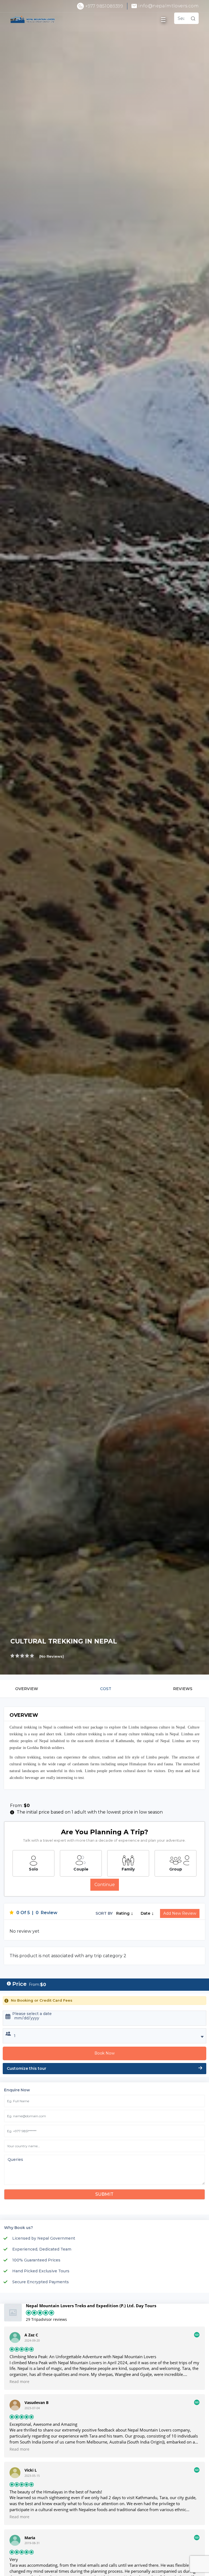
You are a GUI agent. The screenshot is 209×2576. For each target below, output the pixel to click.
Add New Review (180, 1913)
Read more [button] (19, 2382)
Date (146, 1913)
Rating (123, 1913)
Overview (27, 1689)
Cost (106, 1689)
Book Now (104, 2053)
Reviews (183, 1689)
